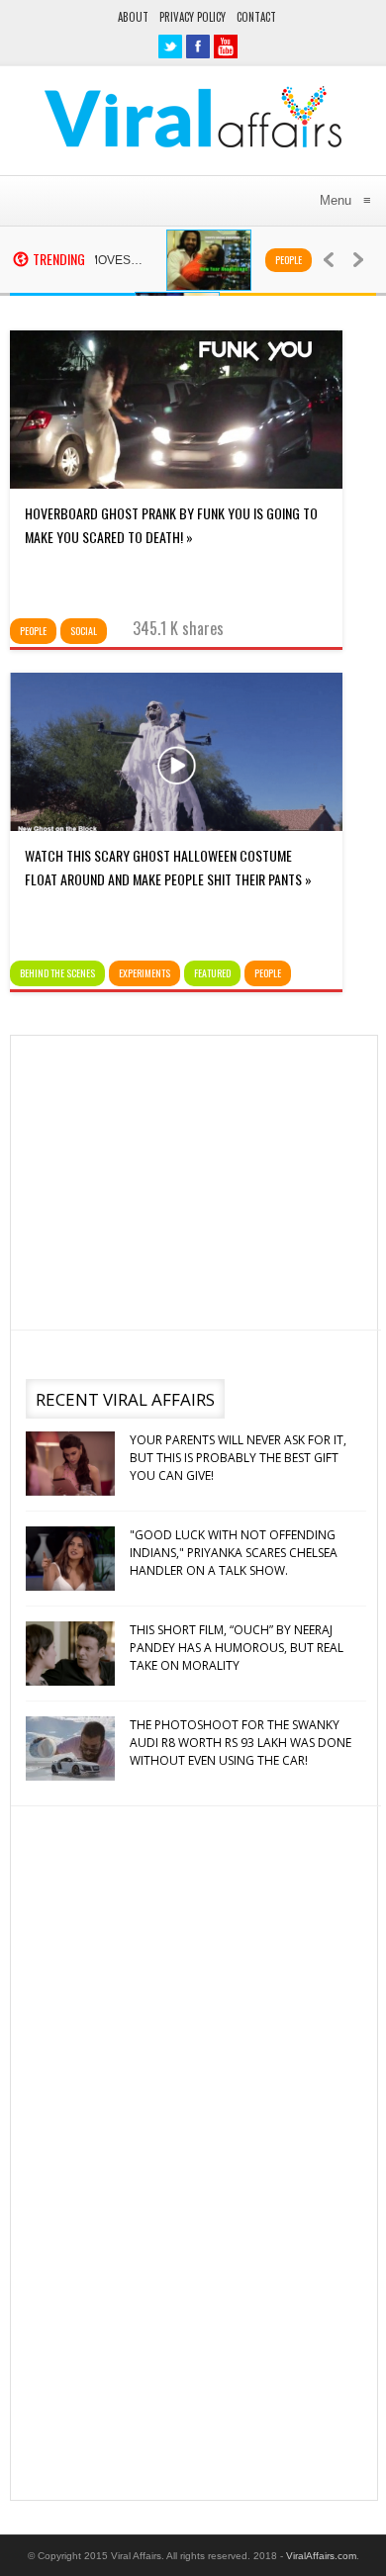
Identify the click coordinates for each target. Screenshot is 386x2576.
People (270, 260)
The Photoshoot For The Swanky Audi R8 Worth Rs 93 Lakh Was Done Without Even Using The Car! (241, 1743)
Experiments (145, 973)
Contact (256, 17)
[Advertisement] (192, 1179)
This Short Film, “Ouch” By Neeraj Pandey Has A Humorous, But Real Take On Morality (237, 1648)
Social (84, 631)
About (133, 17)
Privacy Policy (193, 17)
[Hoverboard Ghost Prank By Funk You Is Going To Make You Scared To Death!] (176, 484)
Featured (212, 973)
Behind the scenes (57, 973)
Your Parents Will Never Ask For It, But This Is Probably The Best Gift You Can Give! (238, 1458)
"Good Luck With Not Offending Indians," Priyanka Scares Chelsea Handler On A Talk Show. (234, 1553)
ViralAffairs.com (321, 2556)
